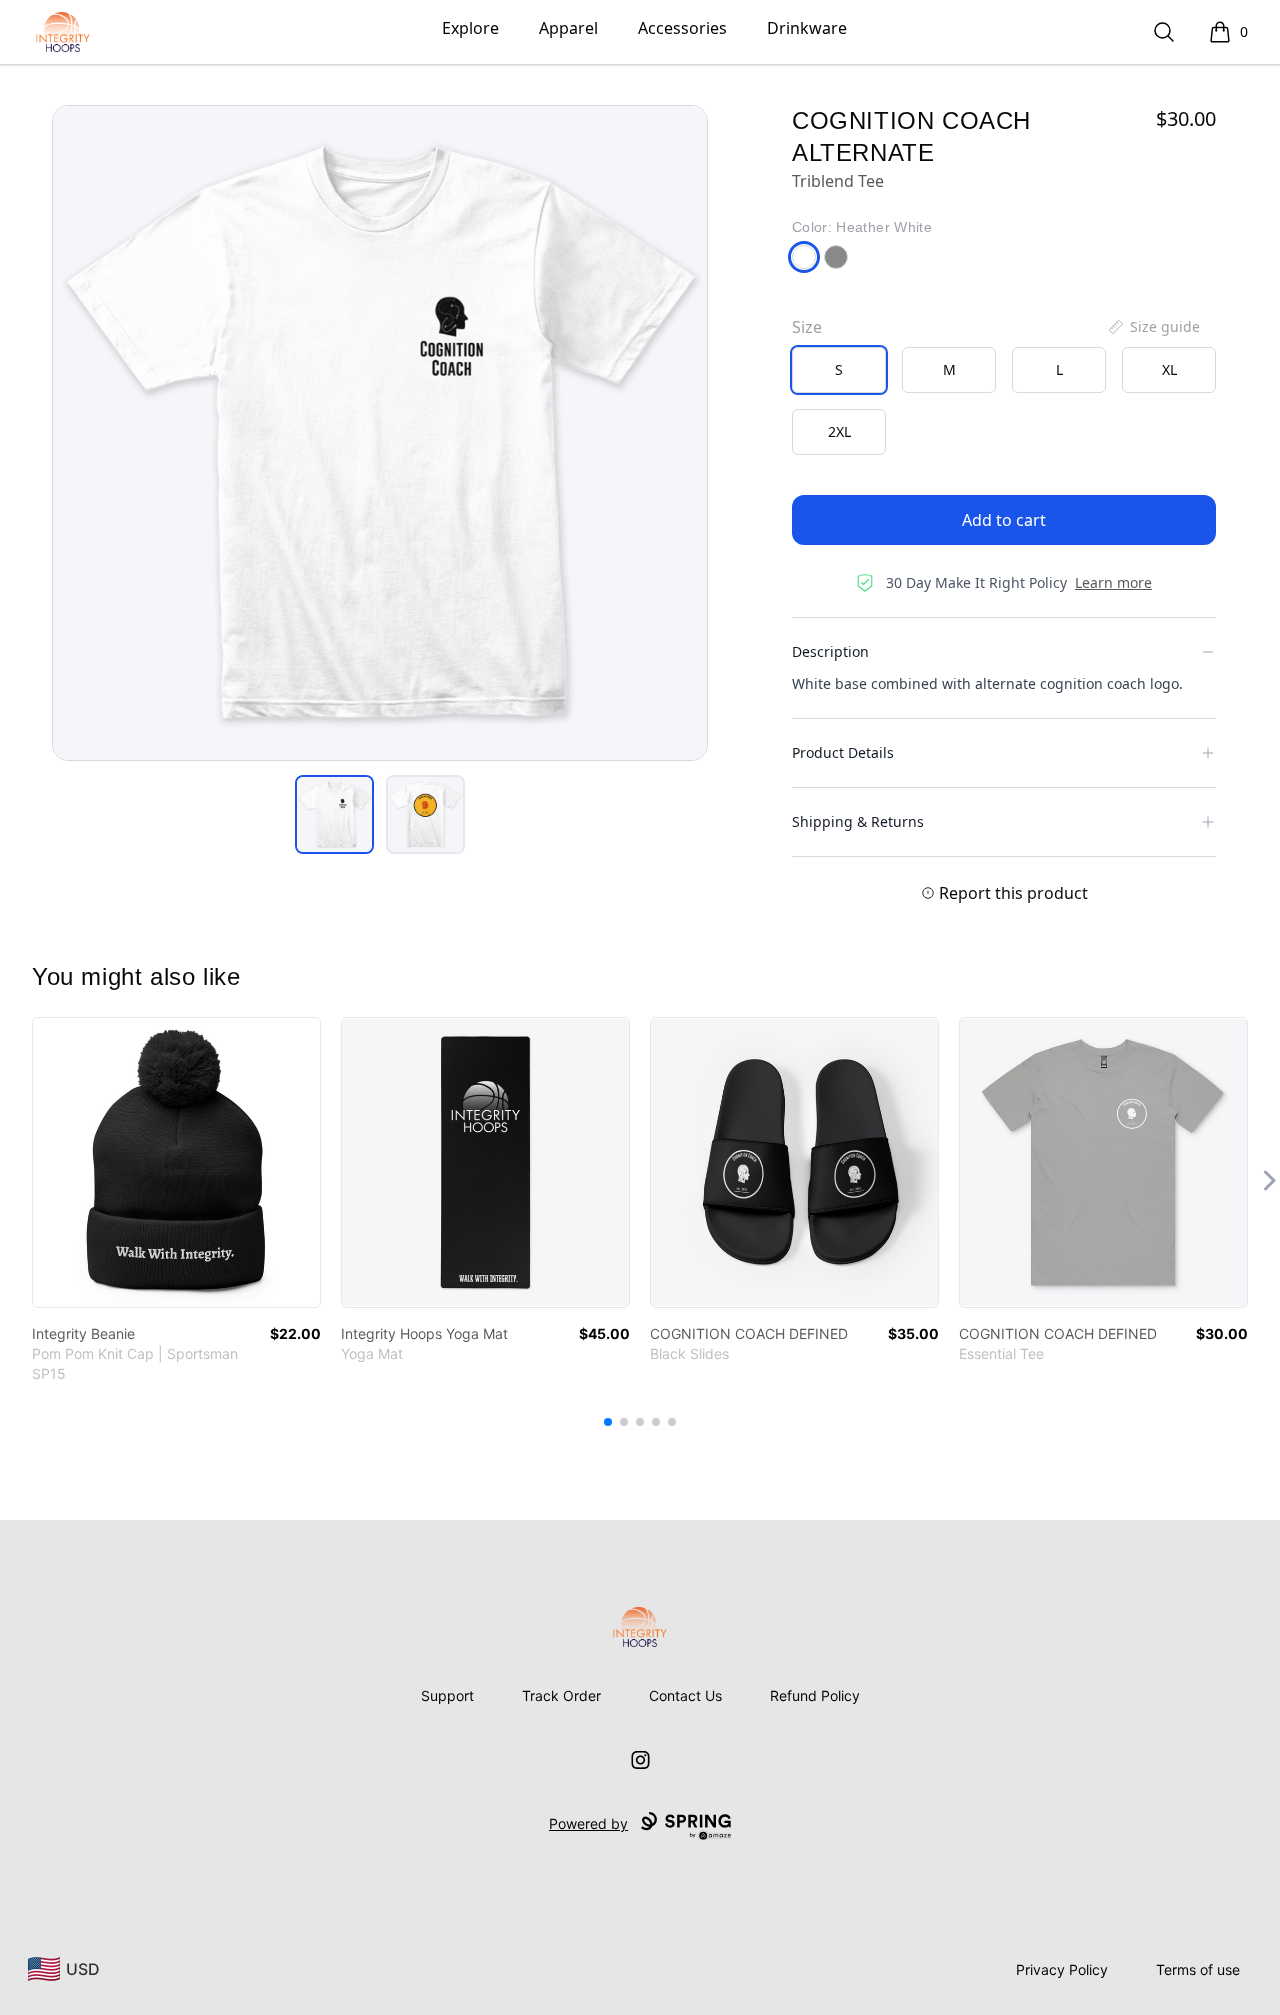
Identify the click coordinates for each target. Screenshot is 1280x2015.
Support (447, 1695)
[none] (1153, 327)
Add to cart (1004, 520)
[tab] (334, 814)
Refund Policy (815, 1695)
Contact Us (685, 1695)
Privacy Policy (1062, 1969)
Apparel (568, 28)
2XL (839, 431)
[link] (176, 1162)
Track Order (561, 1695)
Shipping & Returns (858, 821)
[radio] (839, 370)
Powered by (588, 1823)
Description (830, 651)
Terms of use (1198, 1969)
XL (1169, 369)
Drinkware (807, 28)
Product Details (843, 752)
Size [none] (807, 327)
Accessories (682, 28)
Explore (470, 28)
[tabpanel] (380, 433)
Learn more (1113, 582)
